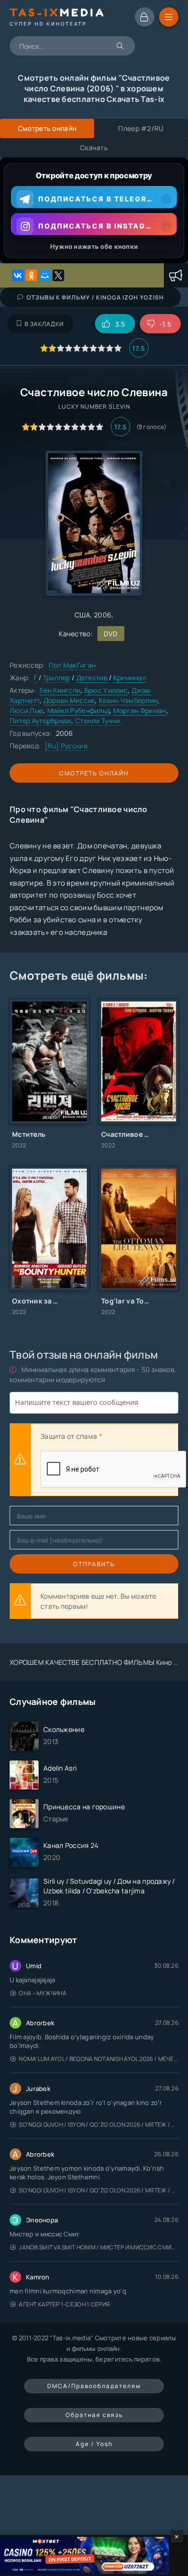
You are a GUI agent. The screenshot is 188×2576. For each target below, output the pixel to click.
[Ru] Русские (66, 746)
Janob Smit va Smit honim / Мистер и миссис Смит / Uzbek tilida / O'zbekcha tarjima (99, 2247)
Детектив (92, 678)
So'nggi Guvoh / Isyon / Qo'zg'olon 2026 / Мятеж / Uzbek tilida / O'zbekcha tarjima (99, 2125)
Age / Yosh (94, 2444)
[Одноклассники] (31, 275)
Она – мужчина (43, 1993)
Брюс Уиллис (106, 690)
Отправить (94, 1564)
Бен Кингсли (60, 690)
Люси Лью (27, 710)
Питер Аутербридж (40, 721)
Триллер (57, 678)
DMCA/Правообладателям (94, 2386)
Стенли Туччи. (99, 721)
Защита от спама (69, 1436)
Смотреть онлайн (94, 773)
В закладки (44, 324)
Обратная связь (94, 2415)
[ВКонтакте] (18, 275)
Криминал (130, 678)
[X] (58, 275)
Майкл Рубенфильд (78, 710)
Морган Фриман (140, 710)
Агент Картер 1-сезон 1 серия (64, 2304)
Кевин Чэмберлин (128, 700)
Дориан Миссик (69, 700)
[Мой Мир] (45, 275)
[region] (94, 210)
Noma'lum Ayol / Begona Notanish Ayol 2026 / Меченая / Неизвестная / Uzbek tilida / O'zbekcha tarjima (99, 2059)
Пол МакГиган (72, 665)
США (83, 615)
